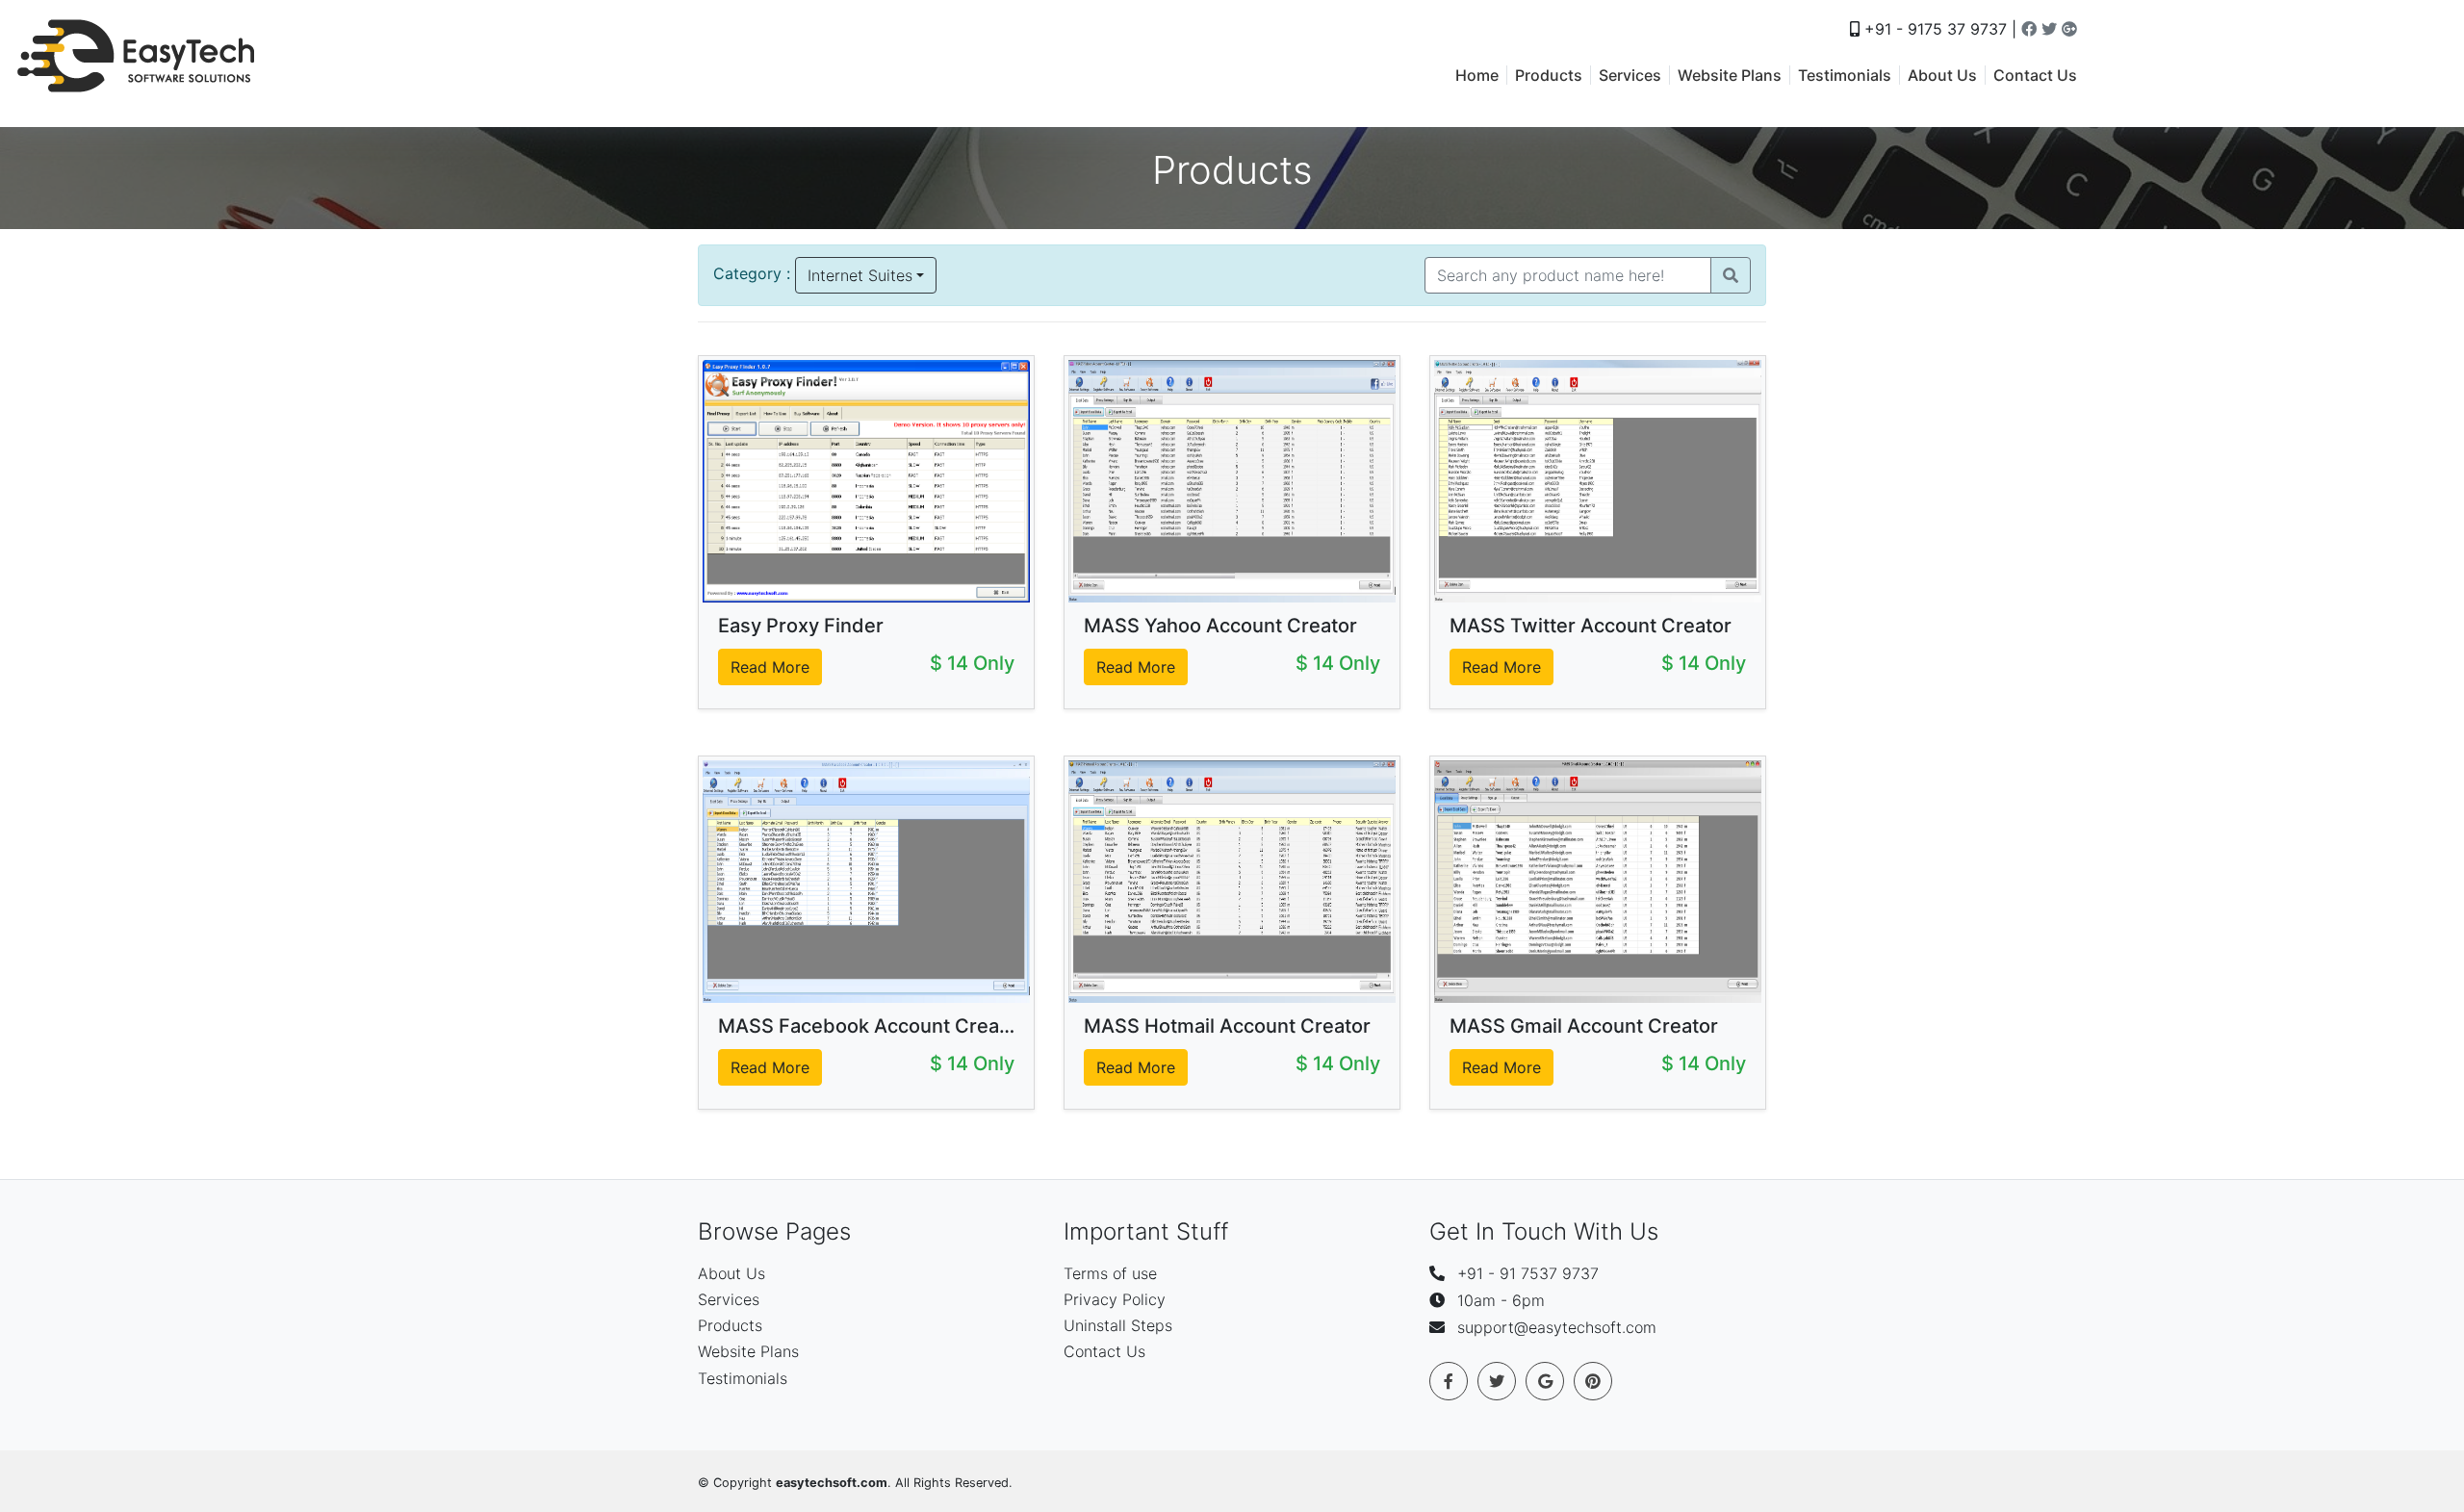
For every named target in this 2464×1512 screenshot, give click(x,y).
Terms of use (1110, 1273)
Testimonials (1845, 75)
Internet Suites (860, 275)
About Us (1942, 75)
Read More (770, 667)
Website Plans (1730, 75)
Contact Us (2035, 75)
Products (1549, 75)
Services (1630, 75)
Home (1477, 75)
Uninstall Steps (1118, 1325)
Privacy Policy (1115, 1299)
